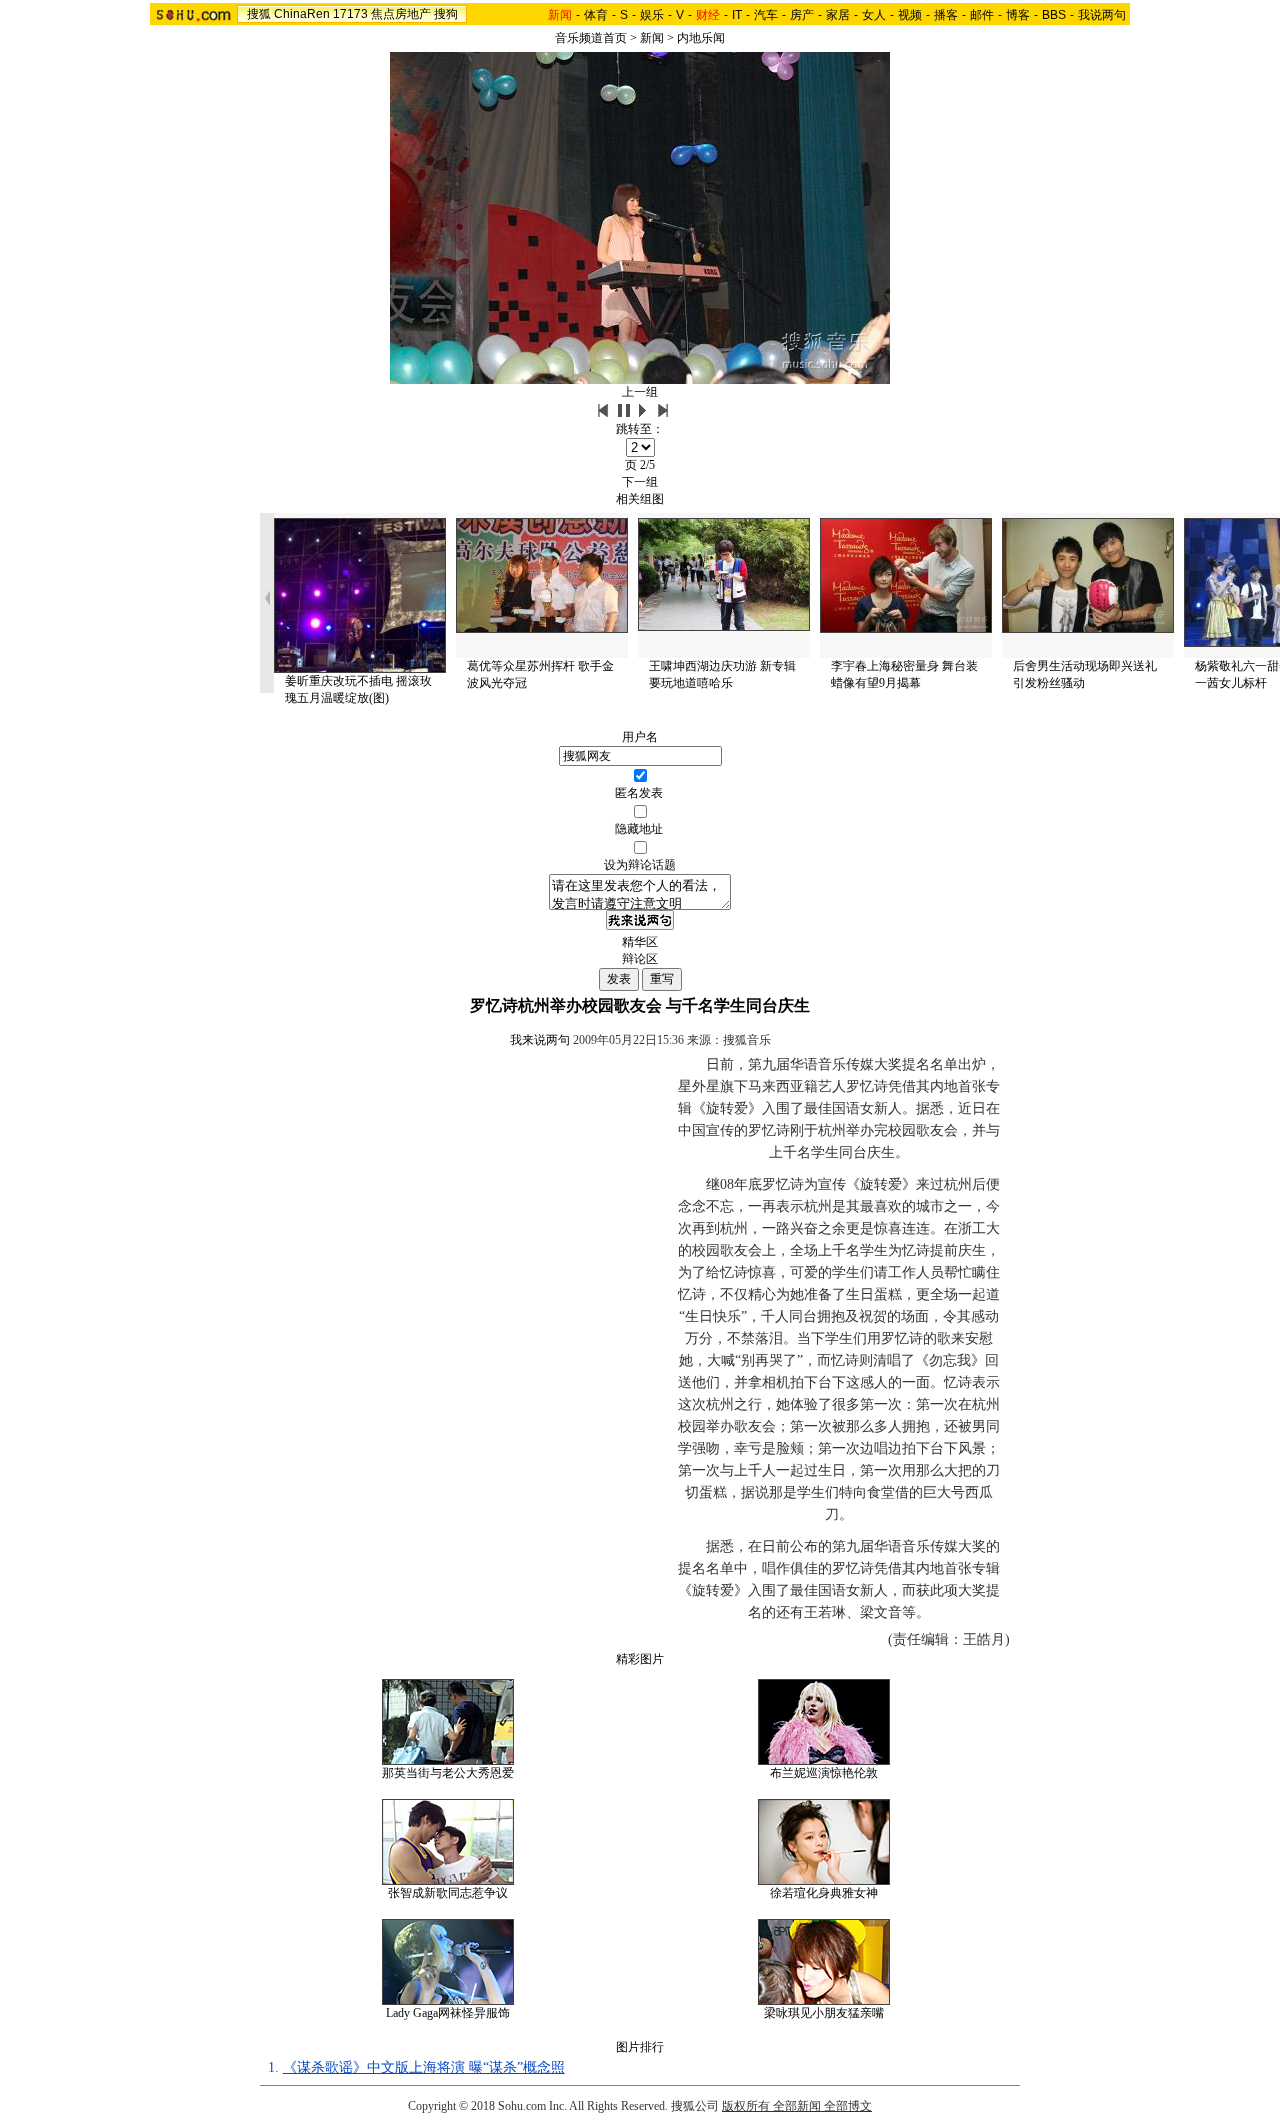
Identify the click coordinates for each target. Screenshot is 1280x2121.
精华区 (640, 942)
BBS (1054, 15)
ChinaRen (302, 14)
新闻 (652, 38)
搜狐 (259, 14)
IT (737, 15)
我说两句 (1102, 15)
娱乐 (652, 15)
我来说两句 (540, 1040)
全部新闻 (797, 2106)
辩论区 (640, 959)
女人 (874, 15)
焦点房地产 (401, 14)
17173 (350, 14)
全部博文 (848, 2106)
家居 (838, 15)
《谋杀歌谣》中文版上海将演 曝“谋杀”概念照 (424, 2067)
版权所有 (746, 2106)
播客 (946, 15)
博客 (1018, 15)
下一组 (640, 482)
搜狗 (446, 14)
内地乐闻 (701, 38)
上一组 (640, 392)
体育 (596, 15)
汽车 (766, 15)
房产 (802, 15)
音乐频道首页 (591, 38)
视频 (910, 15)
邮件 (982, 15)
